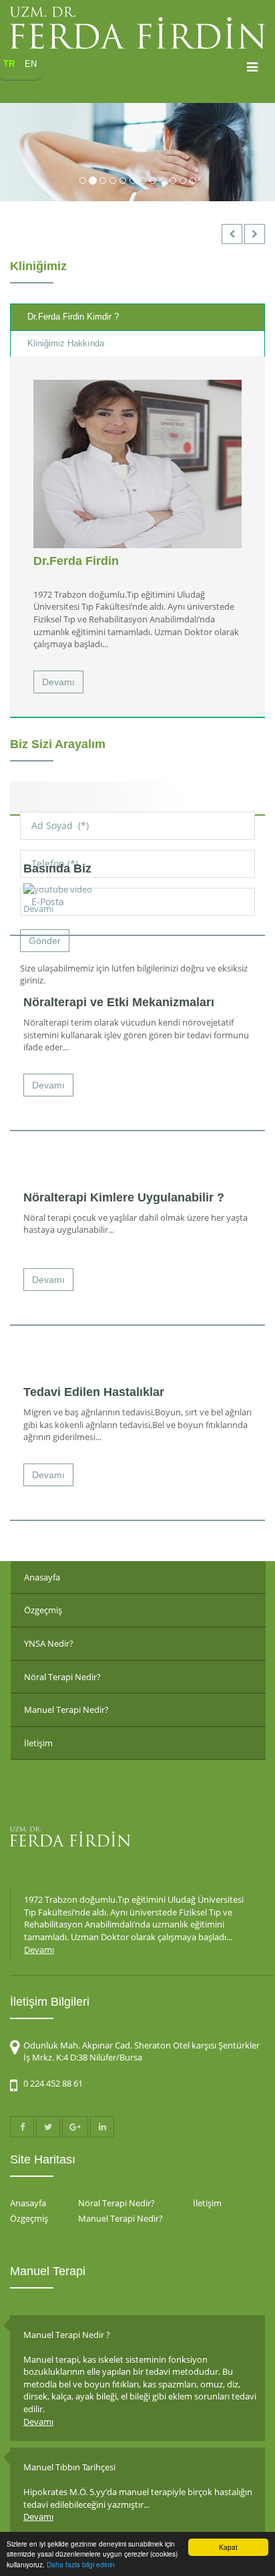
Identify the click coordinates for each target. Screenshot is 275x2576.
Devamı (58, 682)
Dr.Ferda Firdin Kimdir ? (73, 317)
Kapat (228, 2547)
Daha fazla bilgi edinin (81, 2564)
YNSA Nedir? (49, 1643)
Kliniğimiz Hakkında (66, 343)
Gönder (45, 941)
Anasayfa (42, 1577)
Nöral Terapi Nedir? (62, 1677)
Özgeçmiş (43, 1610)
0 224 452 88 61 (53, 2083)
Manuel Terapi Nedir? (66, 1710)
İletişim (38, 1743)
